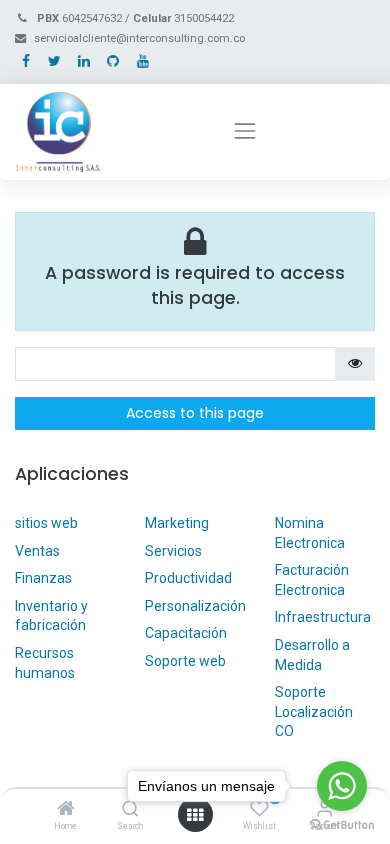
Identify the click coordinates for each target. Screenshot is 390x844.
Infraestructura (323, 617)
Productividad (188, 578)
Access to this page (195, 413)
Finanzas (43, 578)
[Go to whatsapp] (342, 786)
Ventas (37, 551)
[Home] (66, 810)
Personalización (195, 606)
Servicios (173, 551)
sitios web (46, 523)
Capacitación (186, 633)
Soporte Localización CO (314, 711)
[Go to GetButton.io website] (342, 824)
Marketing (177, 523)
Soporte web (187, 661)
